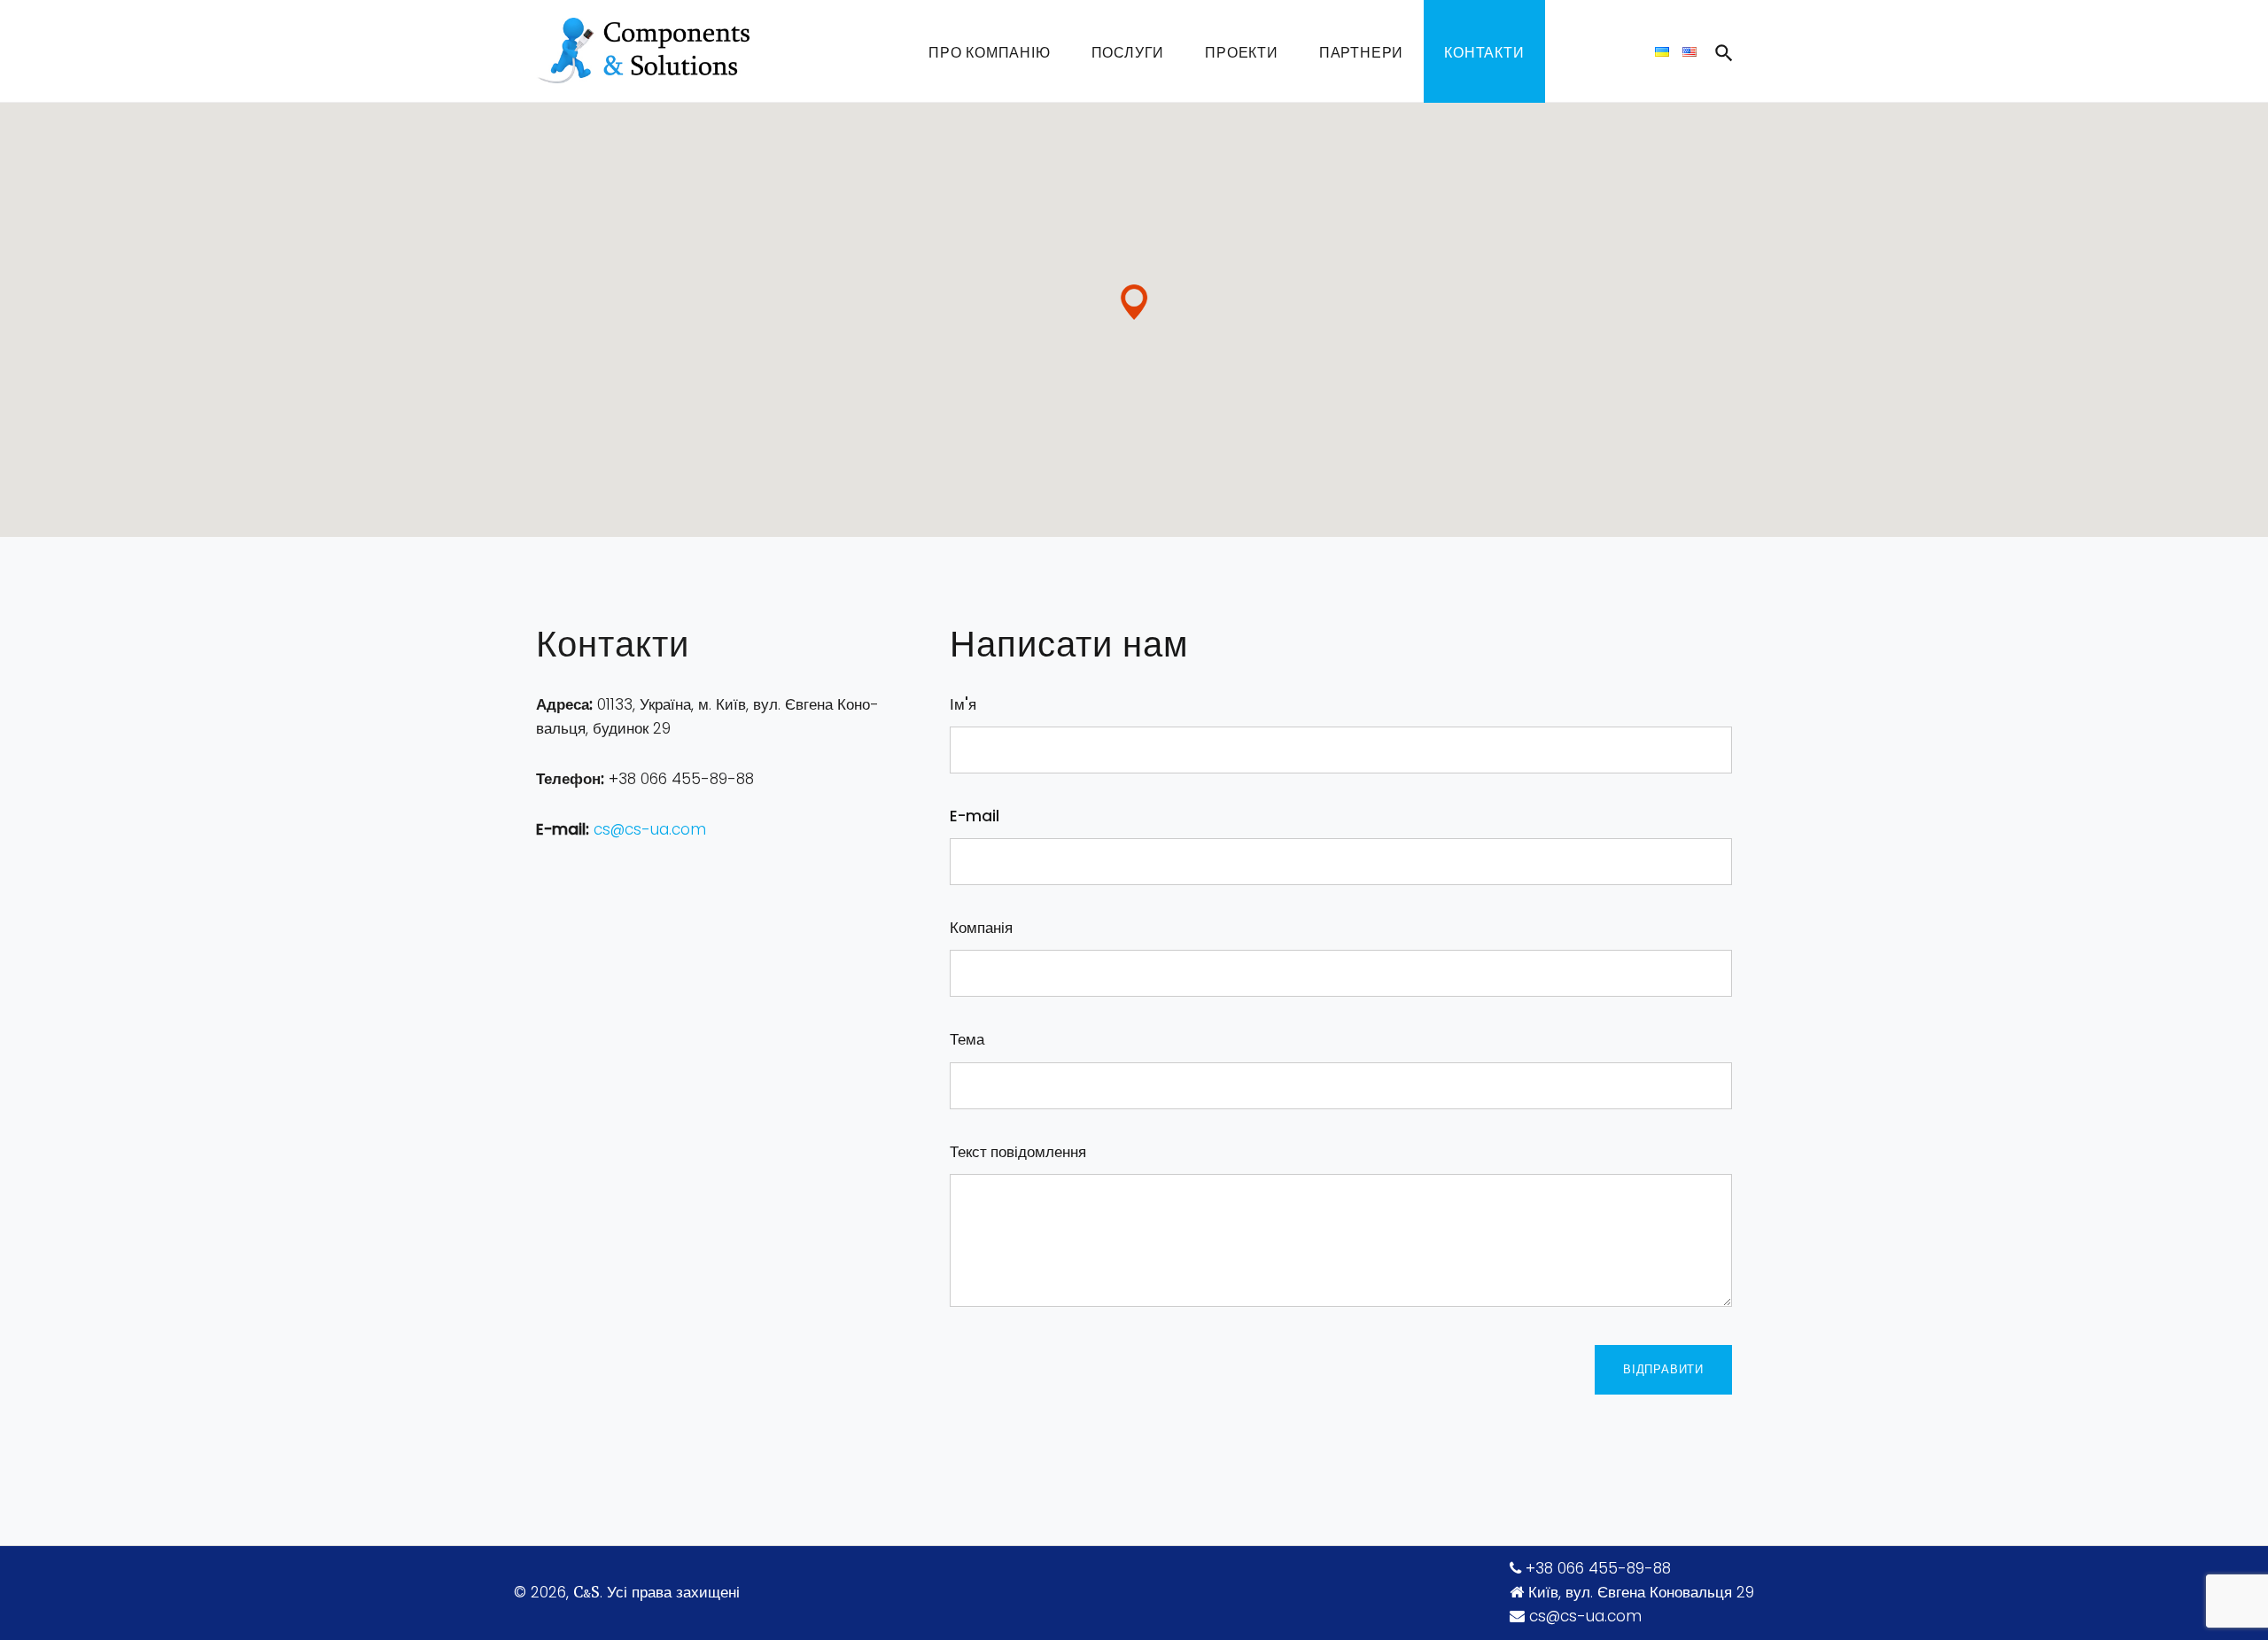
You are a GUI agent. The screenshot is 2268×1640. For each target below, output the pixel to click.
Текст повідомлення (1018, 1152)
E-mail (975, 816)
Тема (967, 1039)
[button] (1134, 302)
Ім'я (963, 704)
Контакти (1484, 53)
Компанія (981, 928)
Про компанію (990, 53)
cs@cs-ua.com (650, 829)
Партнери (1361, 53)
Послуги (1128, 53)
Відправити (1663, 1369)
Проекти (1242, 53)
